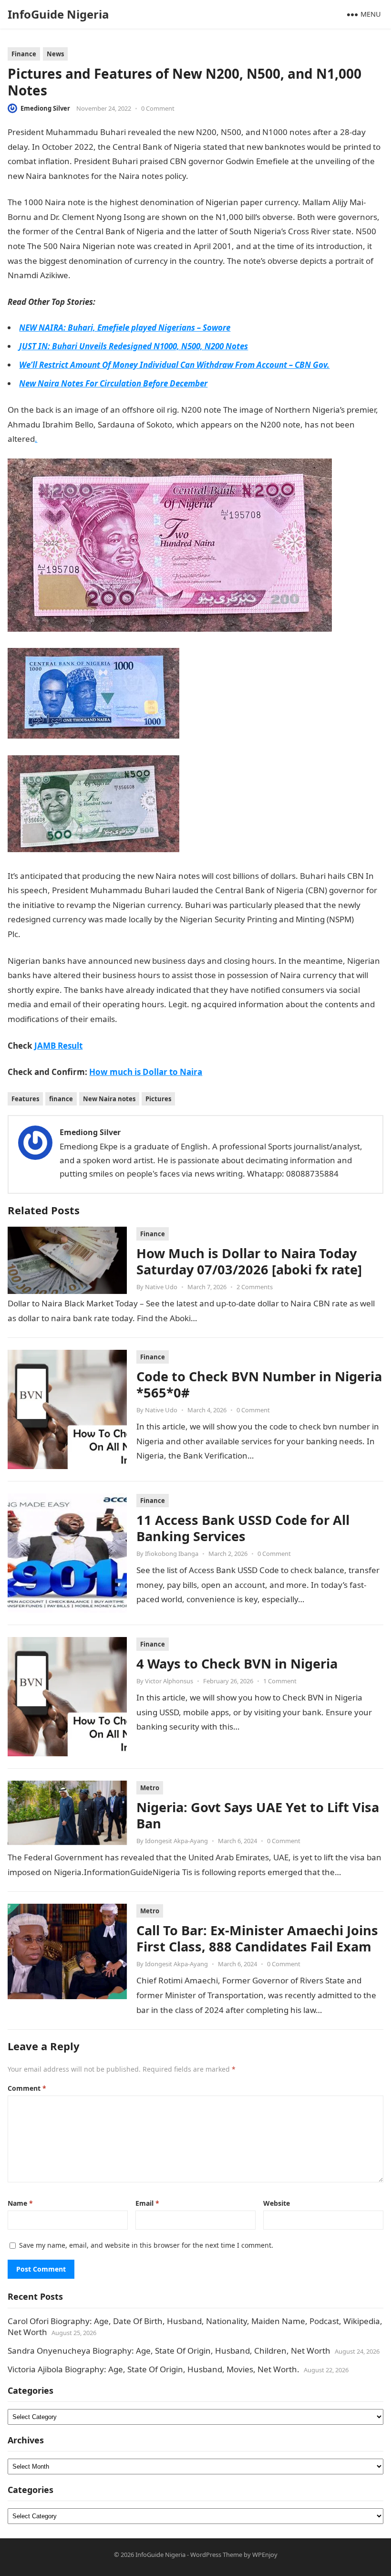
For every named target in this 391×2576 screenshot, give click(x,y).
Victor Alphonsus (169, 1681)
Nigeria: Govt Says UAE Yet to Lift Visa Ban (258, 1815)
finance (61, 1099)
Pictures (158, 1099)
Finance (24, 54)
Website (277, 2203)
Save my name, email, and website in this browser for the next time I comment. (146, 2245)
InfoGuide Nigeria (58, 14)
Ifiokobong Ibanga (172, 1554)
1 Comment (280, 1681)
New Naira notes (109, 1099)
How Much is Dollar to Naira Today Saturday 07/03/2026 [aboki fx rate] (249, 1261)
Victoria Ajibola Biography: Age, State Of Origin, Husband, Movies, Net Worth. (154, 2369)
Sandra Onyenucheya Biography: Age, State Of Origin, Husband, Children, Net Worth (169, 2351)
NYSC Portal (43, 934)
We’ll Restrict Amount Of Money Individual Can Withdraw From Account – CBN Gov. (174, 365)
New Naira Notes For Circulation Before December (113, 383)
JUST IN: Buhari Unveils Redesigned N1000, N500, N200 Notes (134, 346)
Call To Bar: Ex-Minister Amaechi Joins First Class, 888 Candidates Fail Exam (257, 1938)
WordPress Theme (216, 2555)
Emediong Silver (45, 108)
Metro (150, 1788)
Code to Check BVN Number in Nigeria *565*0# (259, 1384)
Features (25, 1099)
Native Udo (161, 1287)
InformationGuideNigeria (237, 176)
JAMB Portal (93, 275)
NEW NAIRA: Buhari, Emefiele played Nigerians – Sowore (125, 328)
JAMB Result (58, 1046)
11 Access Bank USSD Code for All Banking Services (243, 1528)
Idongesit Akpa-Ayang (176, 1841)
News (55, 54)
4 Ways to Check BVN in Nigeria (237, 1663)
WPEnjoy (265, 2555)
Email (147, 2203)
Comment (27, 2088)
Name (20, 2203)
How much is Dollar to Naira (146, 1072)
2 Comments (255, 1287)
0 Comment (158, 108)
